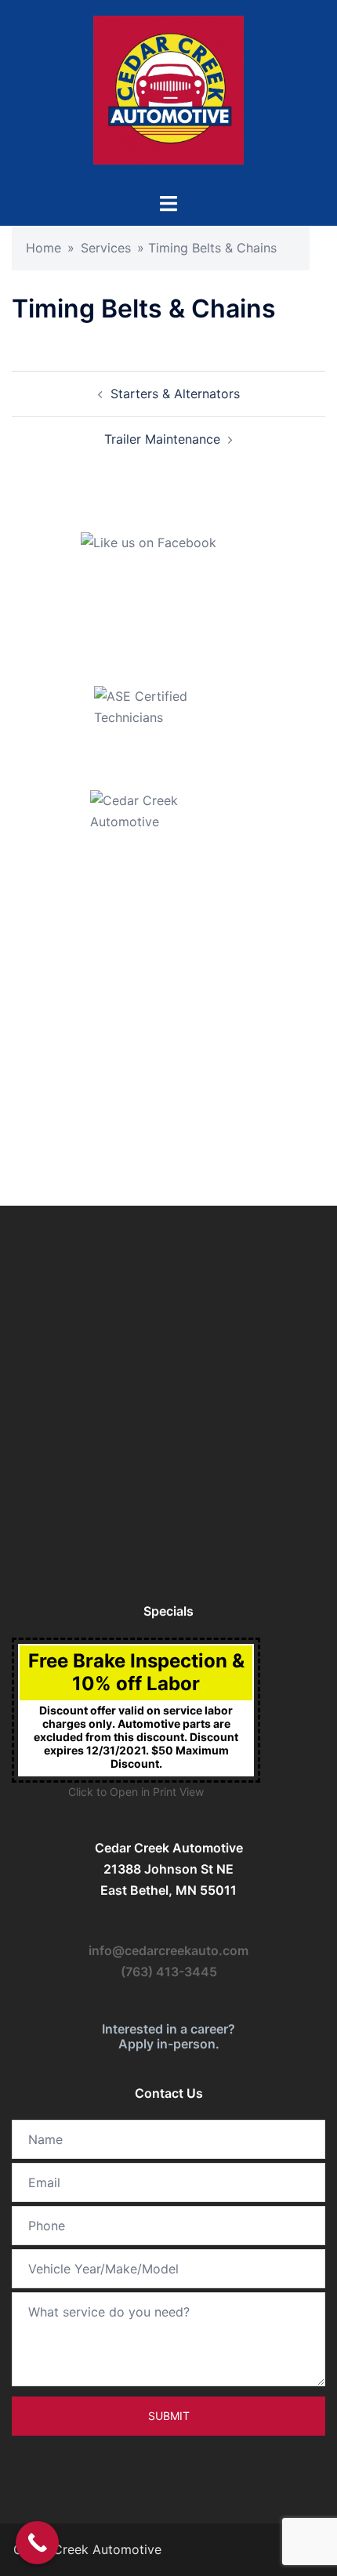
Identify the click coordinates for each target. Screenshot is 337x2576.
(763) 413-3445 (169, 1972)
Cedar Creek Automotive (85, 2549)
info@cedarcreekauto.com (168, 1950)
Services (106, 248)
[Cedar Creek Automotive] (168, 95)
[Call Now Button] (37, 2543)
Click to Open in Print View (136, 1792)
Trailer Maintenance (162, 439)
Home (43, 248)
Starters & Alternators (175, 394)
